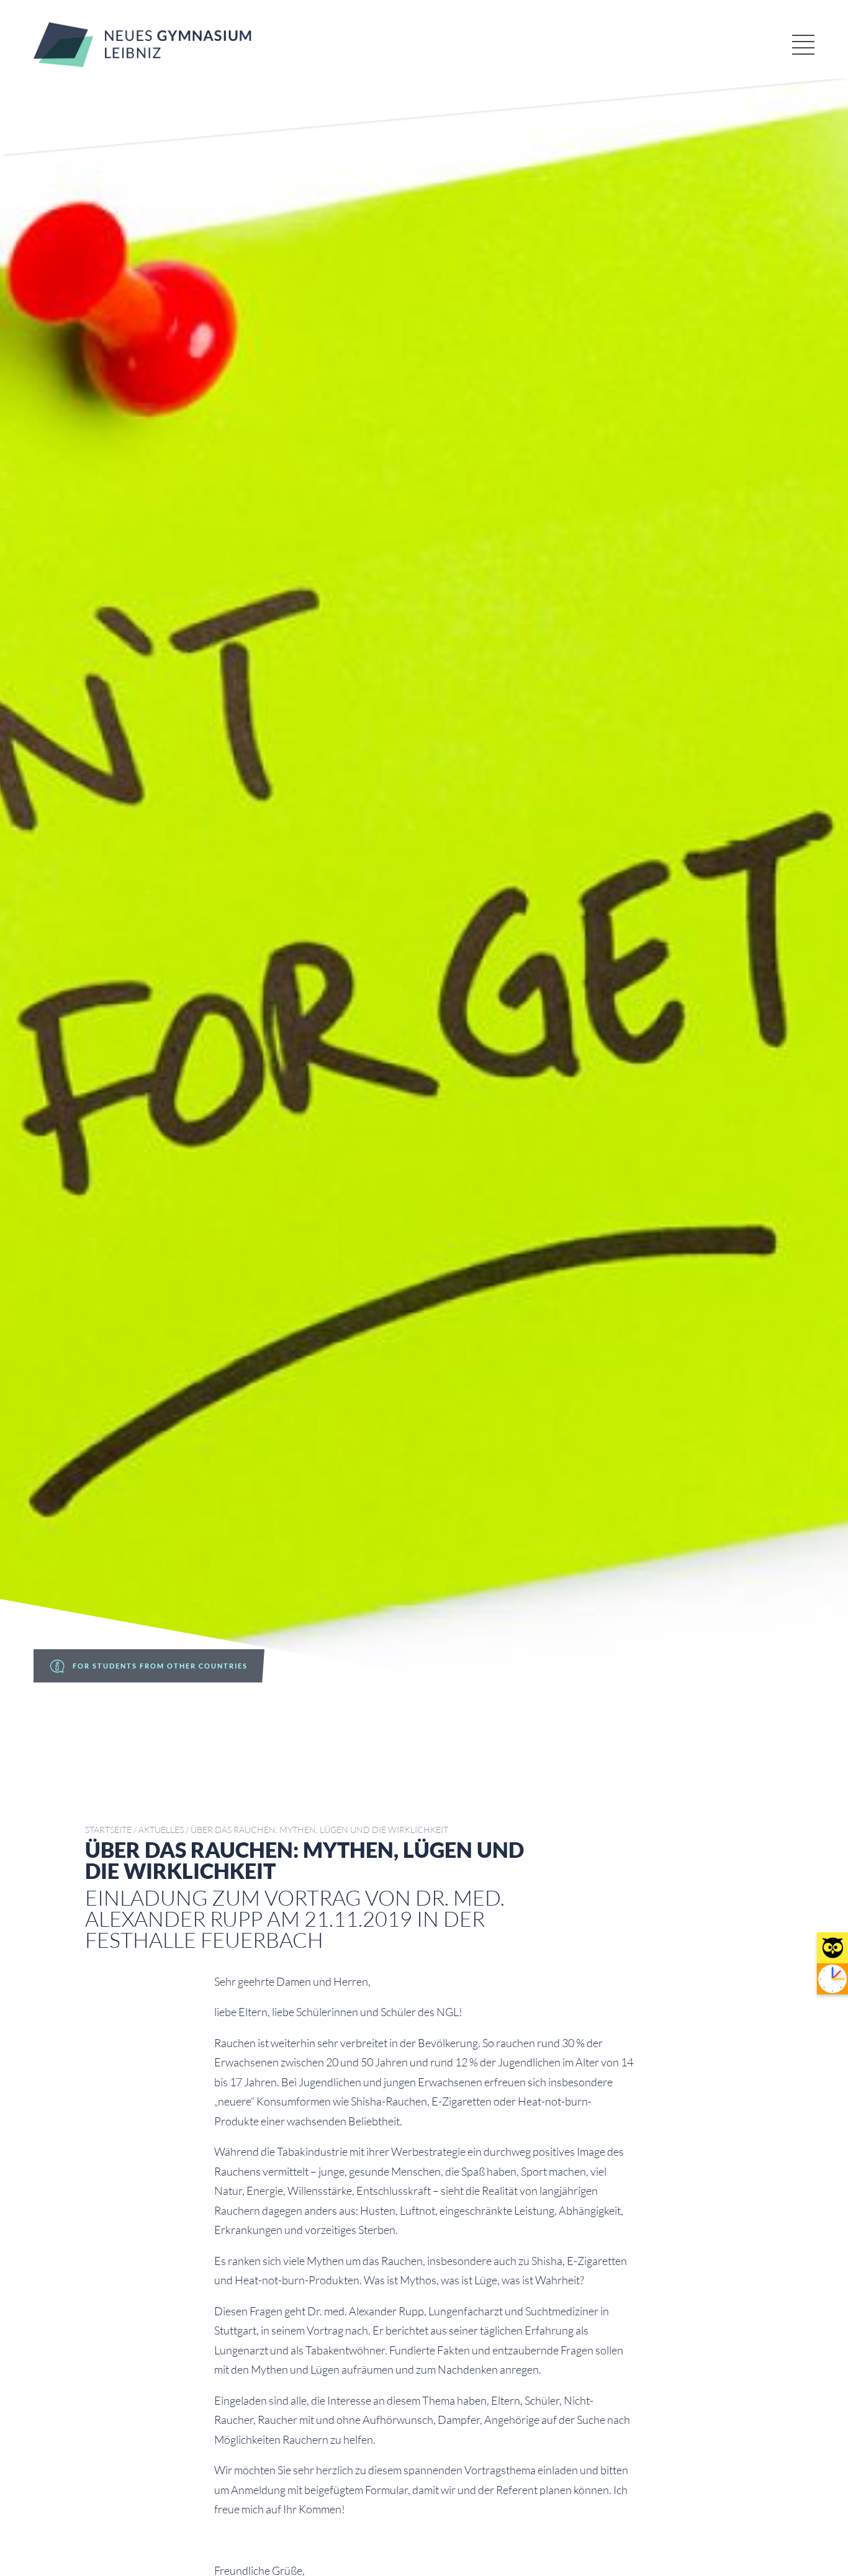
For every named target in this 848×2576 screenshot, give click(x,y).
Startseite (108, 1830)
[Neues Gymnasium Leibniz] (142, 63)
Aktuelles (161, 1830)
